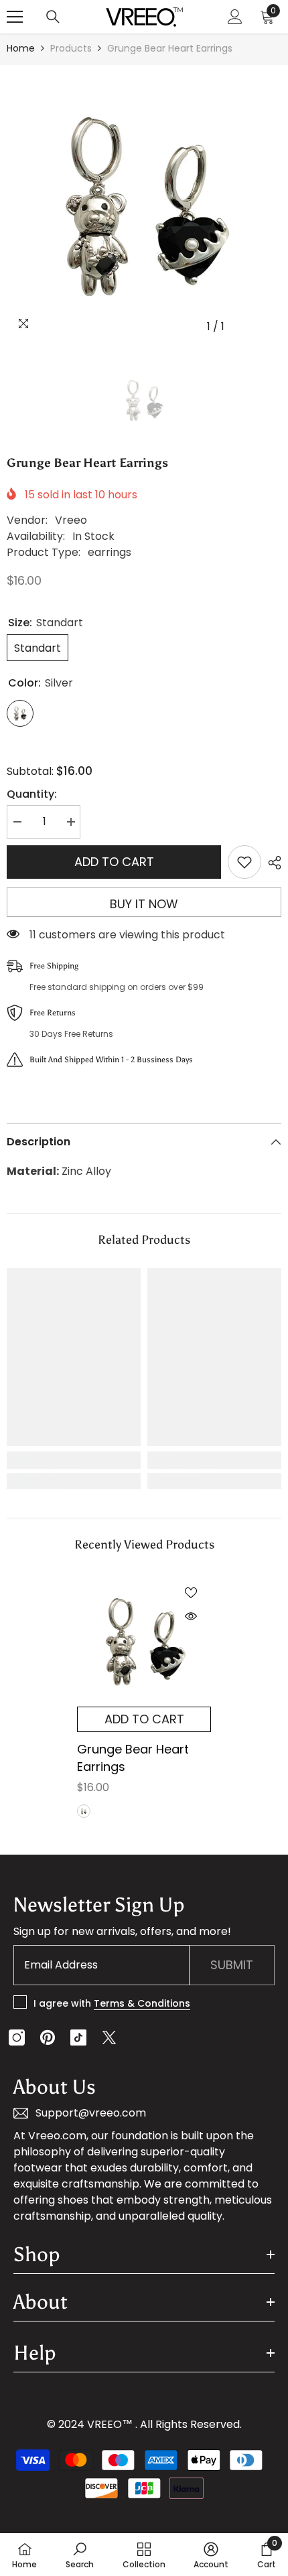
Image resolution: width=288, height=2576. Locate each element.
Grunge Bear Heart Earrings (133, 1758)
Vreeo (71, 520)
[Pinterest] (48, 2037)
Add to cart (114, 862)
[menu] (15, 17)
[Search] (53, 17)
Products (71, 48)
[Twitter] (109, 2037)
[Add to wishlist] (244, 862)
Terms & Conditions (142, 2003)
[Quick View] (191, 1616)
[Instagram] (17, 2037)
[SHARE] (271, 863)
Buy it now (144, 904)
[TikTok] (78, 2037)
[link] (74, 1460)
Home (21, 48)
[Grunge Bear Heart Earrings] (144, 1640)
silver (84, 1811)
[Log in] (235, 17)
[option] (144, 202)
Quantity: (32, 794)
